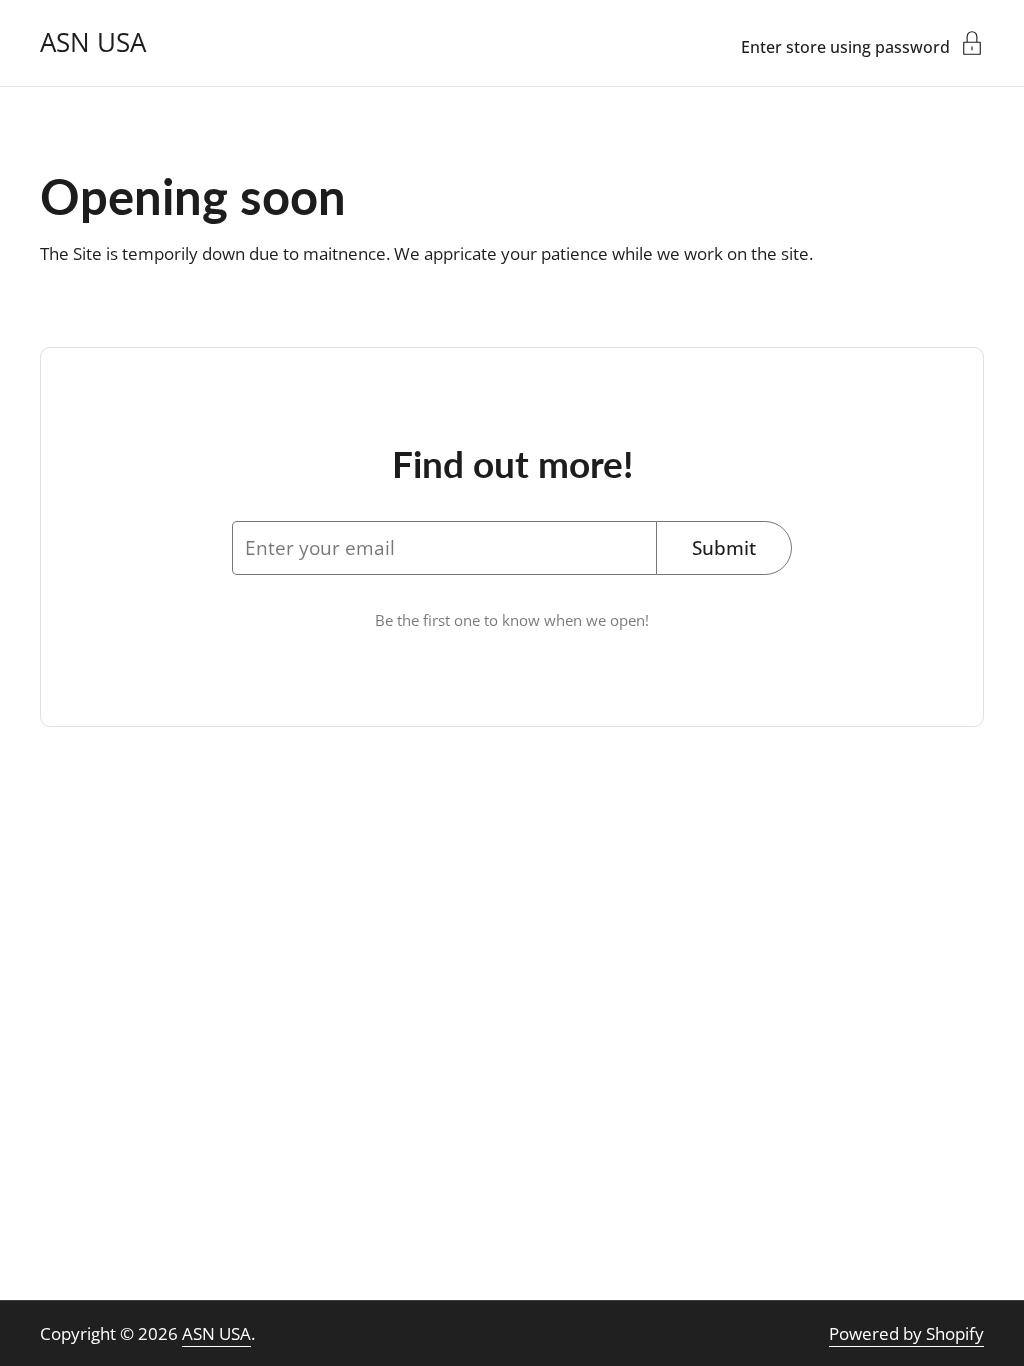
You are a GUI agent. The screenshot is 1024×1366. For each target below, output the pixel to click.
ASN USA (93, 43)
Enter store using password (845, 45)
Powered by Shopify (906, 1333)
